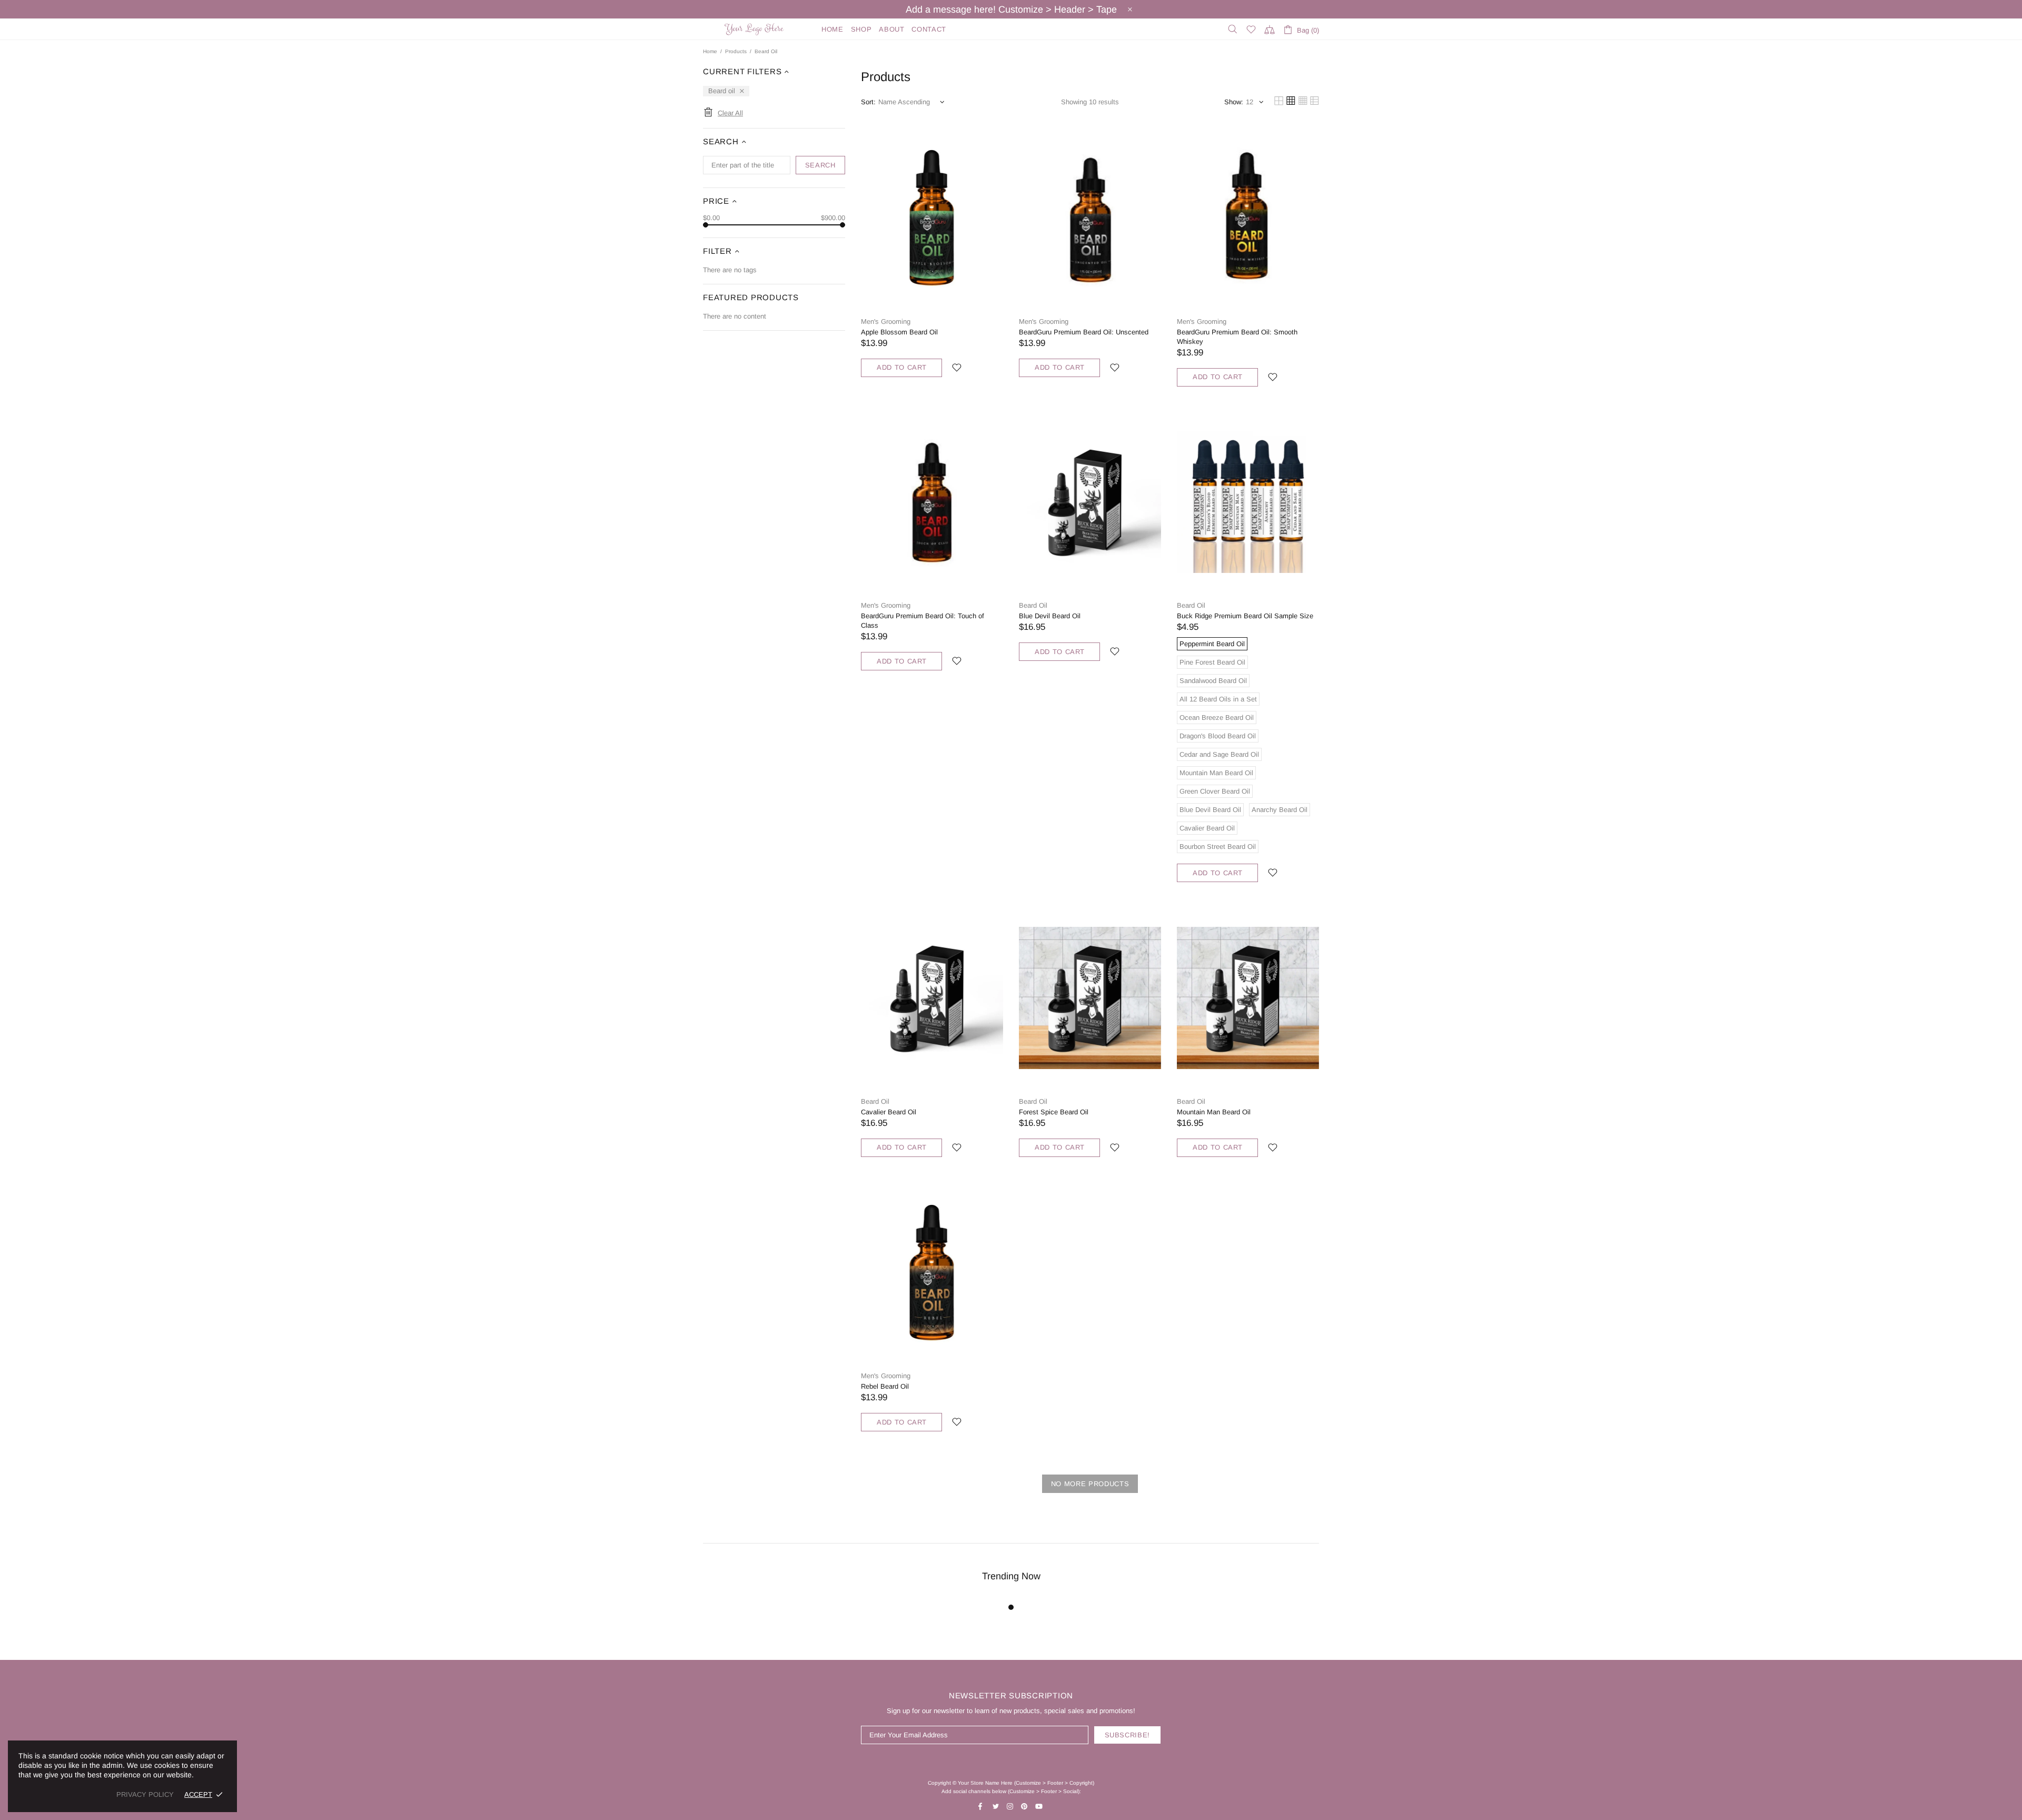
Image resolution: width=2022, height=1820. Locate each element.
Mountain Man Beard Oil (1214, 1112)
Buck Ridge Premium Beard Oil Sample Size (1245, 616)
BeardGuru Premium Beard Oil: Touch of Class (923, 621)
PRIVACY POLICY (145, 1794)
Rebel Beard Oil (885, 1386)
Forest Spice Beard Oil (1054, 1112)
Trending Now (1011, 1576)
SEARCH (820, 165)
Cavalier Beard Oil (889, 1112)
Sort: (868, 102)
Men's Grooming (886, 322)
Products (736, 51)
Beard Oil (1033, 605)
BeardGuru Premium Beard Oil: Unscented (1084, 332)
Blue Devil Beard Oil (1050, 616)
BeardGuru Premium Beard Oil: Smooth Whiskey (1237, 337)
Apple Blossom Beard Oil (899, 332)
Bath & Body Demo (756, 29)
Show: (1234, 102)
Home (710, 51)
